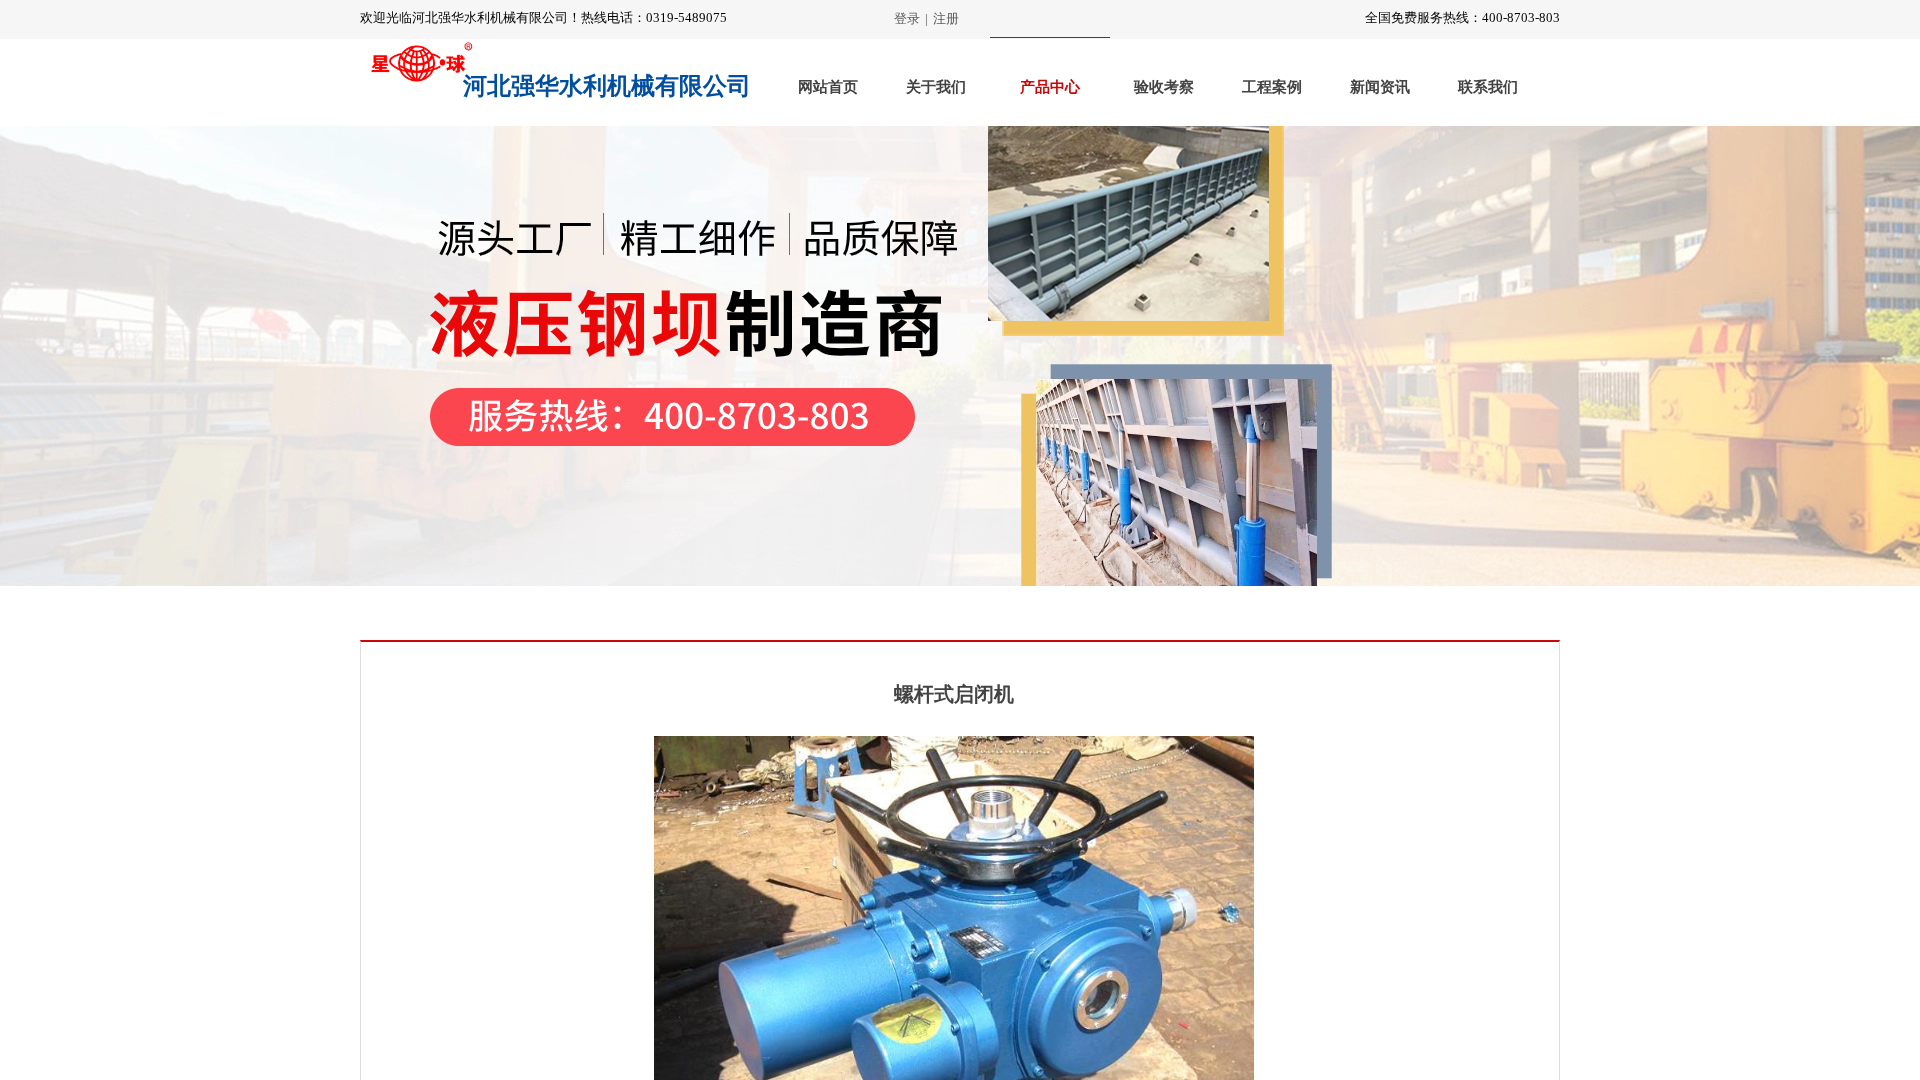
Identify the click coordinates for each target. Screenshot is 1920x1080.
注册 (946, 18)
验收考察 (1164, 87)
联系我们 (1488, 87)
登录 (907, 18)
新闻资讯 (1380, 87)
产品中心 (1050, 87)
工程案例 (1272, 87)
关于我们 (936, 87)
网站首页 (828, 87)
